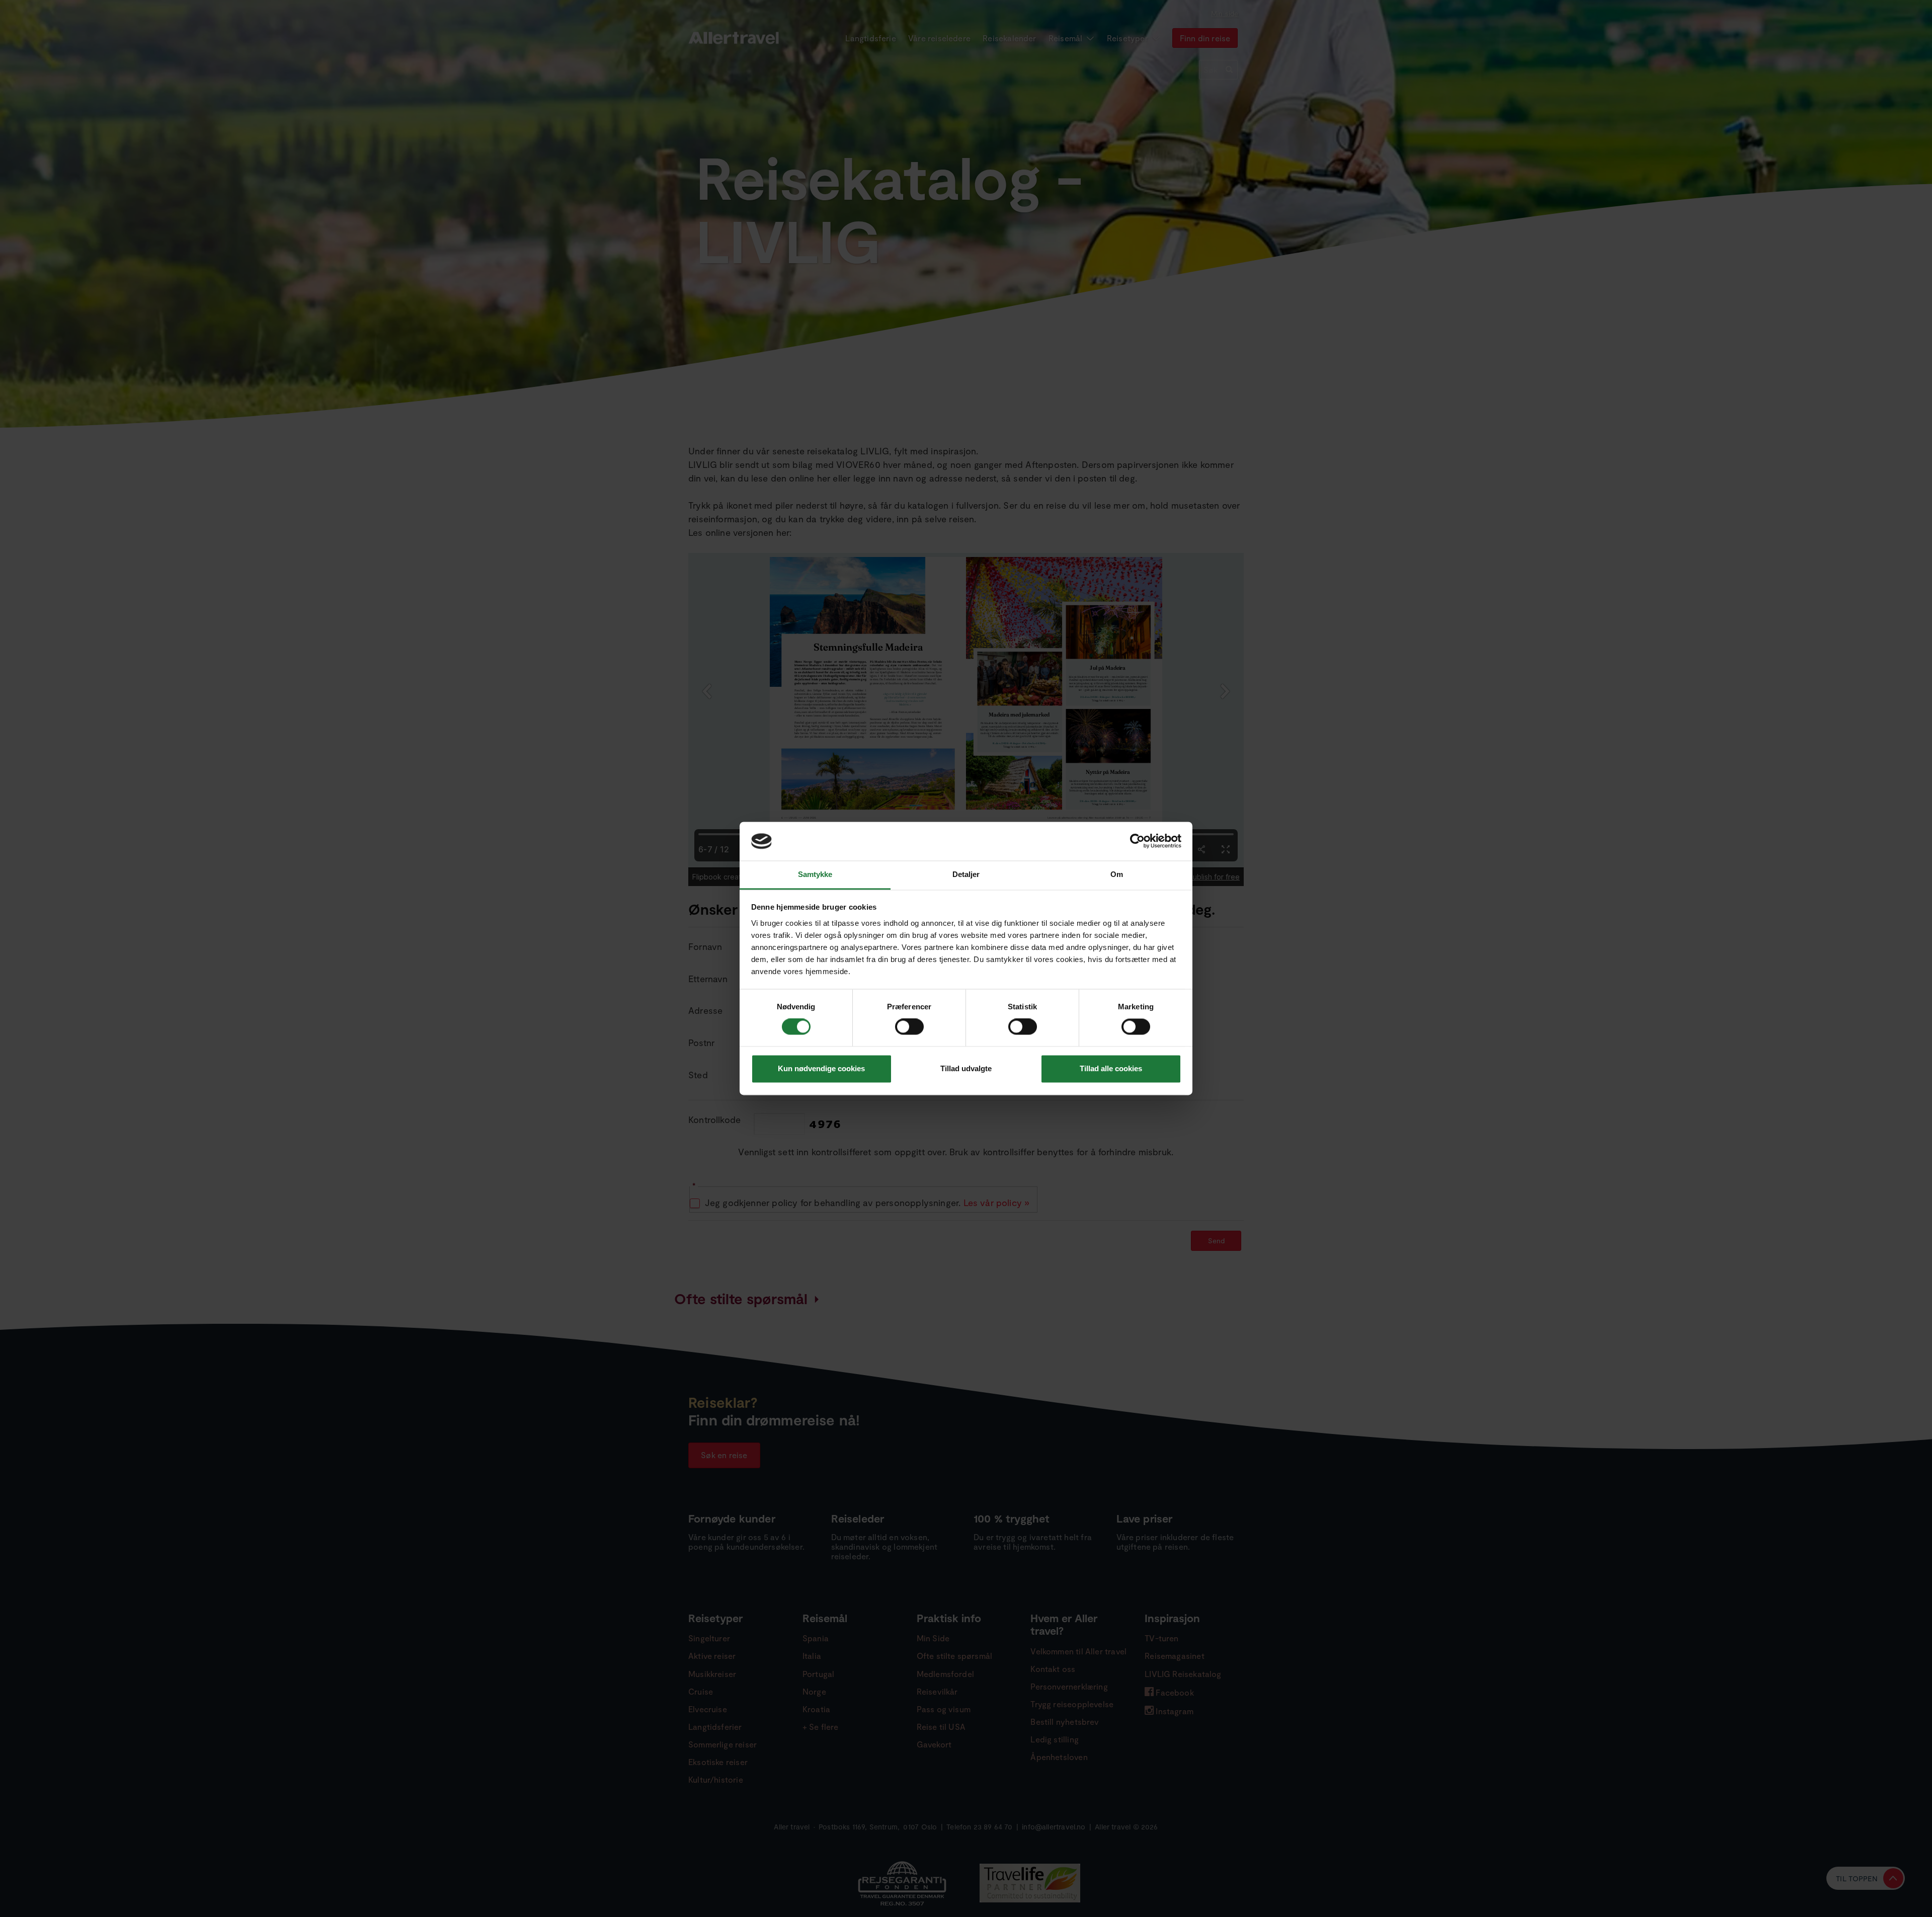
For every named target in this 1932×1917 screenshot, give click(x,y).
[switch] (910, 1027)
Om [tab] (1117, 874)
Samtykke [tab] (815, 874)
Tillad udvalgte (966, 1068)
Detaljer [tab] (966, 874)
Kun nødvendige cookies (821, 1068)
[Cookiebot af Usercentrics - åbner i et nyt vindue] (1137, 841)
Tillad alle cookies (1111, 1068)
